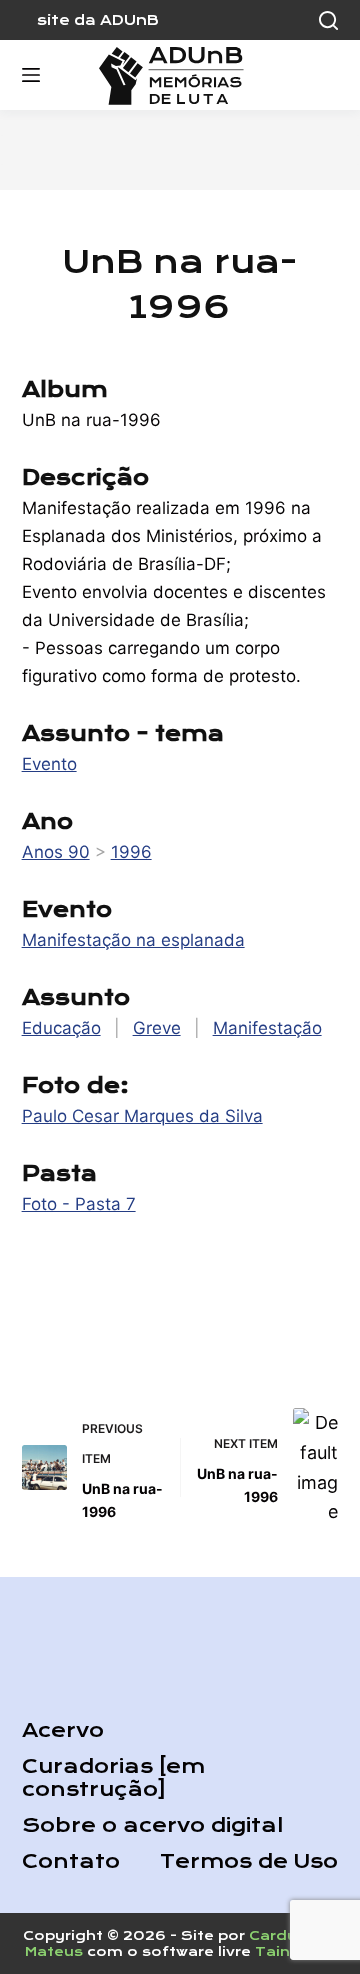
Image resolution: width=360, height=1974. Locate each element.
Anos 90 (56, 852)
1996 (131, 852)
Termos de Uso (249, 1861)
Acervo (63, 1730)
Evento (49, 764)
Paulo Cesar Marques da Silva (142, 1116)
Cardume (286, 1935)
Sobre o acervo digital (152, 1825)
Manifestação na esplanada (133, 940)
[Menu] (31, 75)
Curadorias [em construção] (113, 1778)
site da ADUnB (98, 20)
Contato (71, 1861)
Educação (61, 1028)
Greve (157, 1028)
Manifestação (267, 1028)
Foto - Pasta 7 (79, 1204)
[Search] (328, 20)
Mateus (54, 1951)
